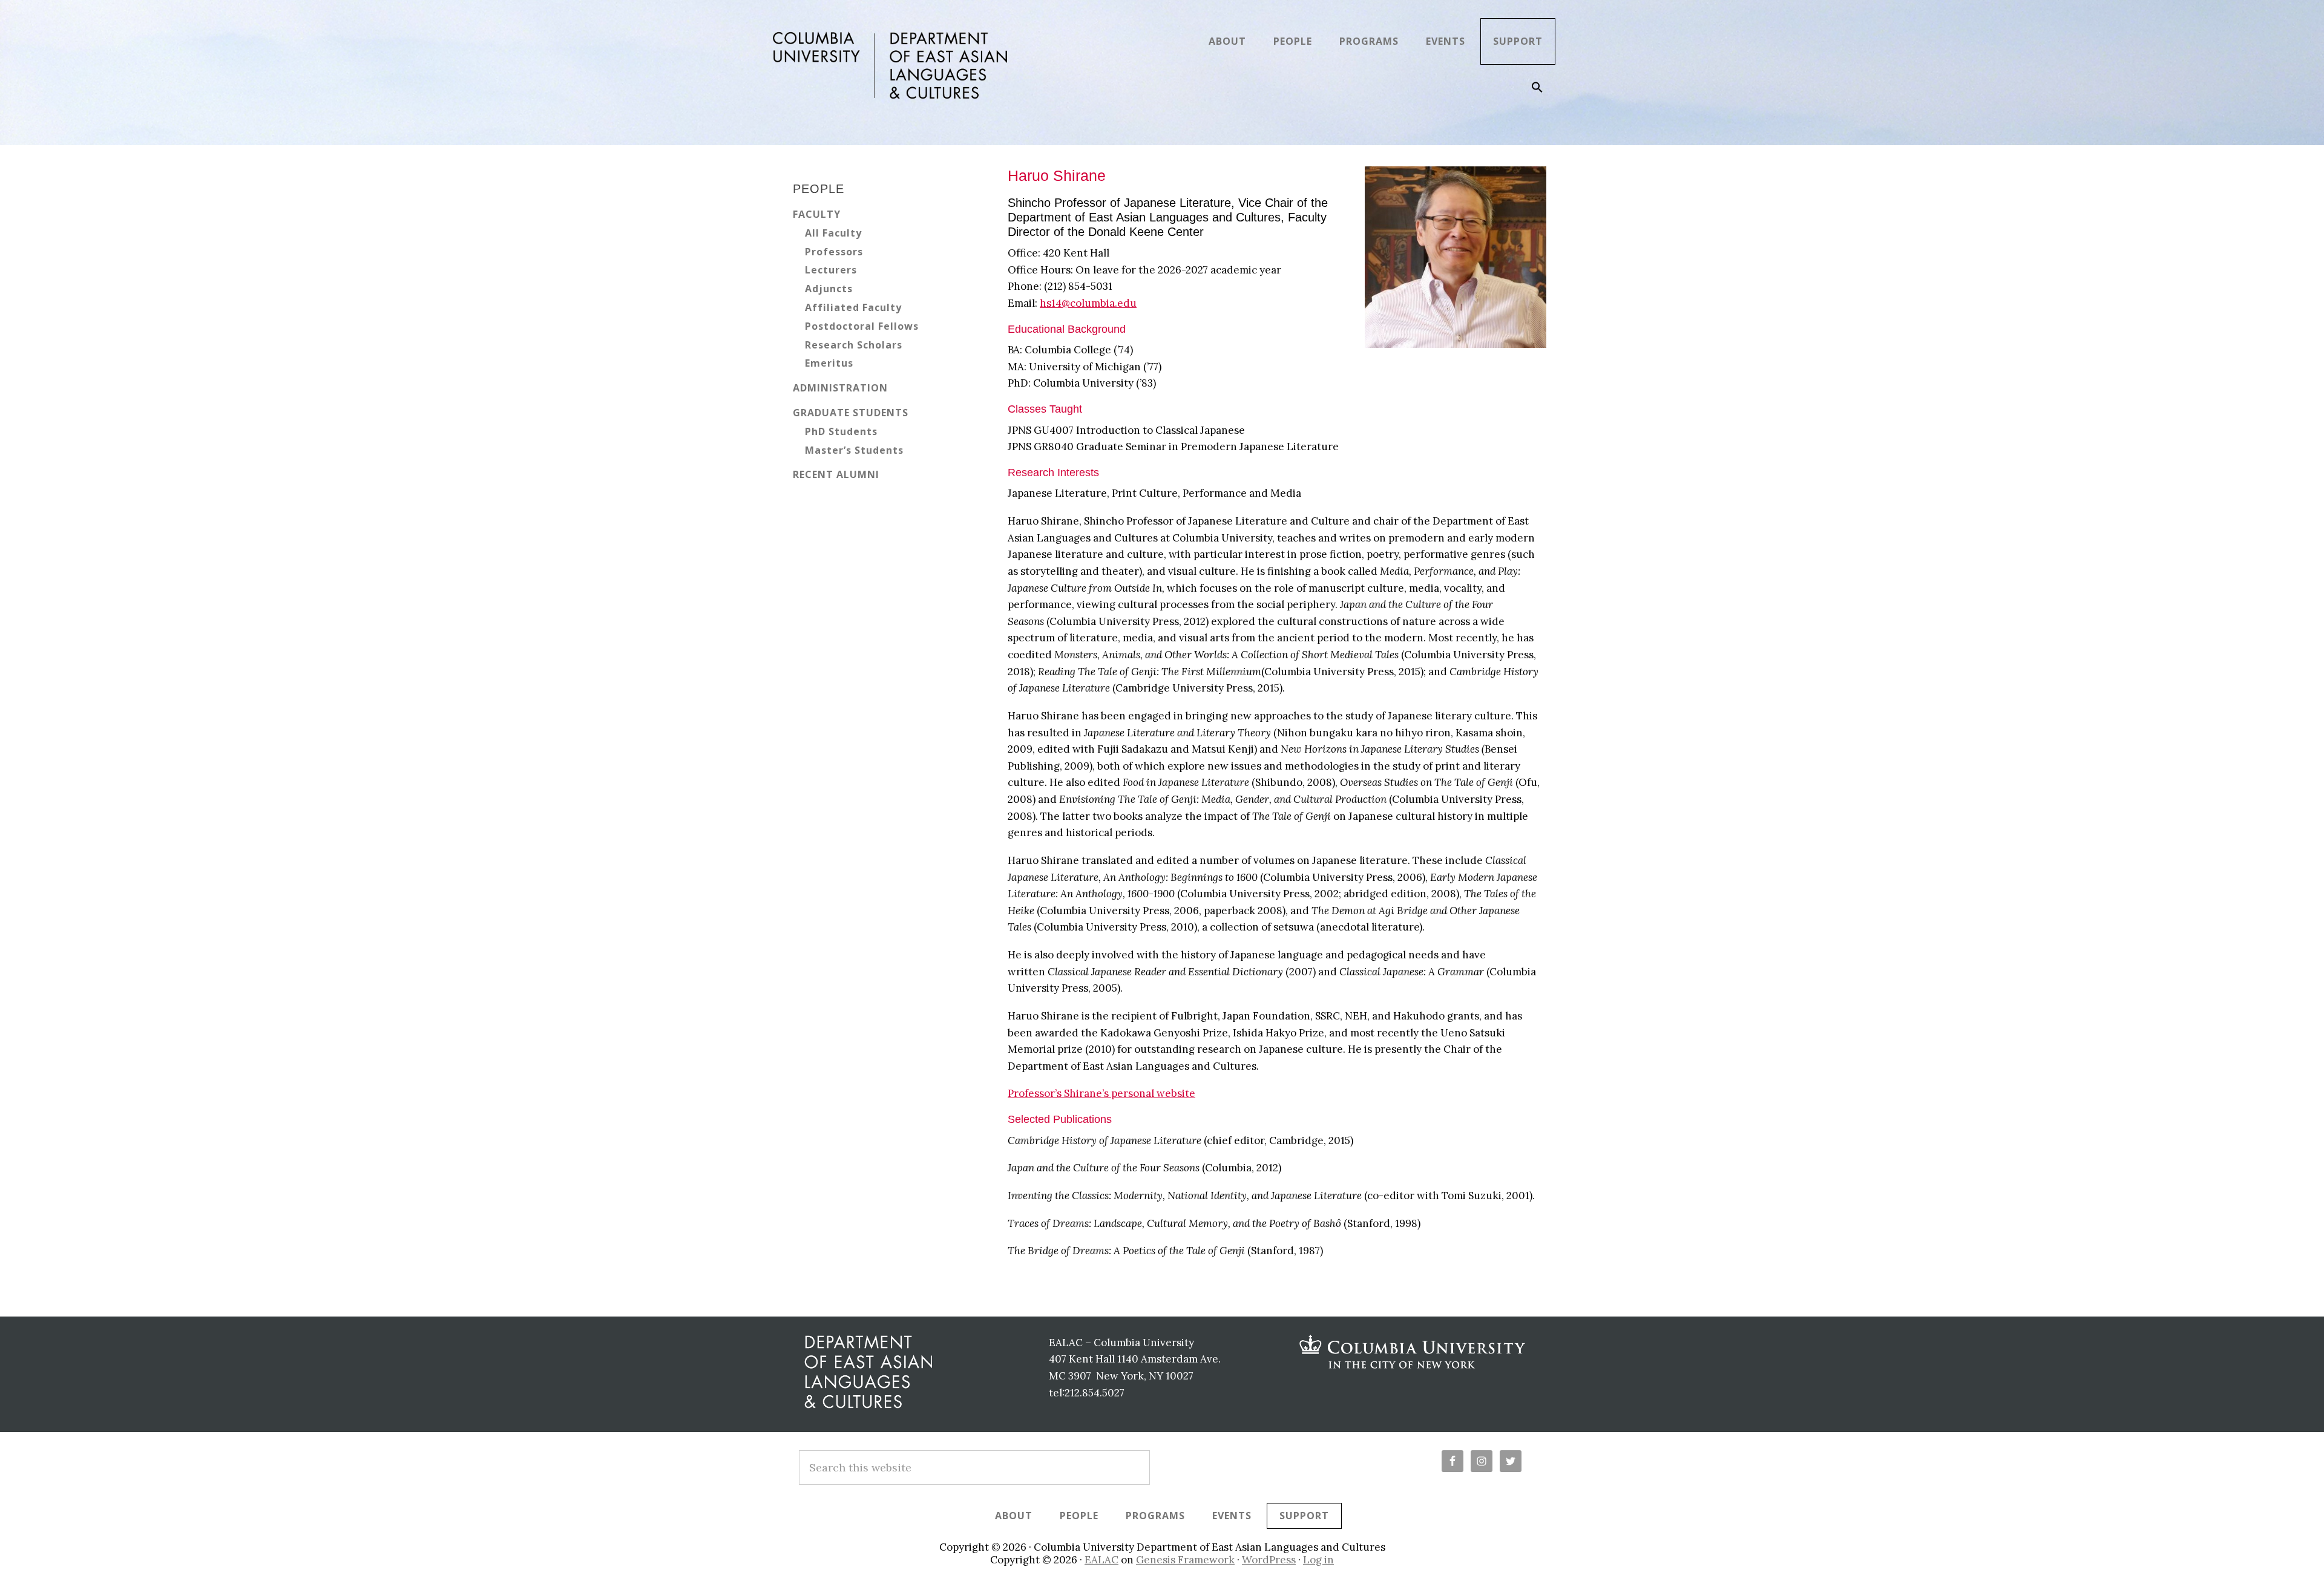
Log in (1318, 1560)
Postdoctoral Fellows (862, 326)
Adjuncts (829, 289)
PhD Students (841, 431)
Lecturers (831, 270)
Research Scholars (854, 345)
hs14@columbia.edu (1088, 303)
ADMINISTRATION (840, 388)
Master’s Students (854, 450)
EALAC (1101, 1560)
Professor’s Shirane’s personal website (1101, 1093)
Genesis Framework (1185, 1560)
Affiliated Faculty (853, 307)
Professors (834, 252)
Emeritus (829, 363)
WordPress (1269, 1560)
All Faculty (833, 233)
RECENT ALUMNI (836, 474)
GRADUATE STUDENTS (851, 413)
